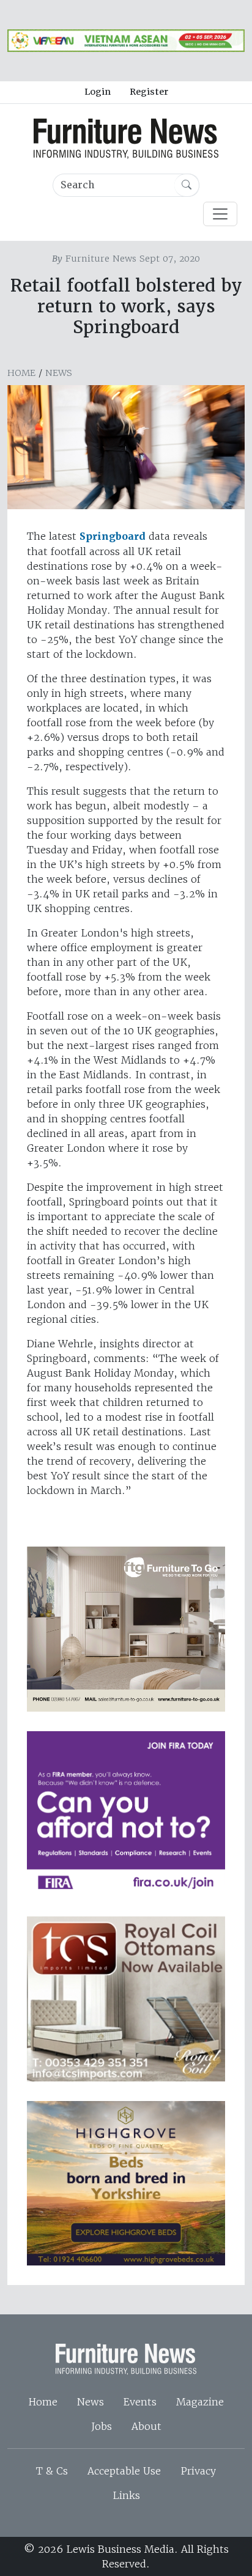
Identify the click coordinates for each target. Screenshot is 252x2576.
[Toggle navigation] (220, 214)
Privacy (198, 2471)
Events (140, 2402)
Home (21, 373)
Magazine (200, 2402)
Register (149, 92)
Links (126, 2495)
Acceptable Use (124, 2471)
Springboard (113, 536)
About (146, 2426)
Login (98, 92)
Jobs (102, 2426)
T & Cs (52, 2471)
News (59, 373)
